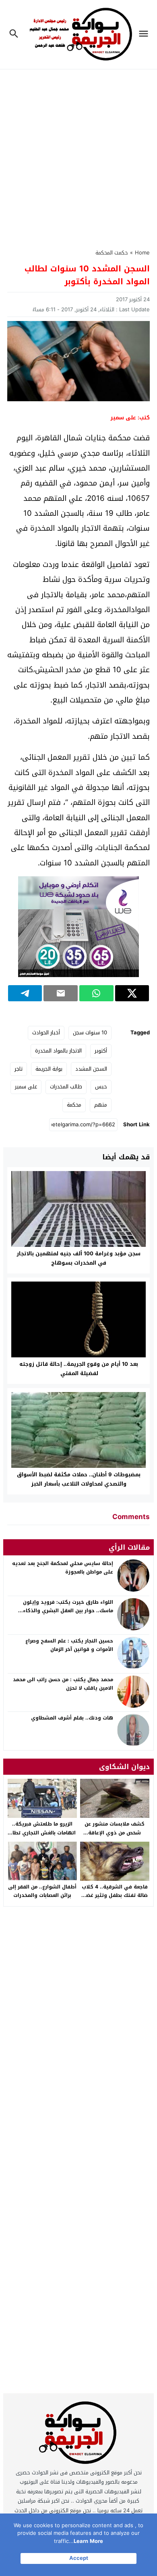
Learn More (88, 2541)
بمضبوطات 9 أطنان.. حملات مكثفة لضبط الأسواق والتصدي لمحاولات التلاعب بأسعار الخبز (79, 1479)
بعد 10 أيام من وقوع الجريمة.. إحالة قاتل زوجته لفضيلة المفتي (79, 1369)
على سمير (26, 1087)
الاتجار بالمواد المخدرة (58, 1051)
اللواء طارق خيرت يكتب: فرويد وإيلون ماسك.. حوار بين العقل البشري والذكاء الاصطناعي (68, 1611)
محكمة (74, 1105)
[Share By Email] (61, 993)
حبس (101, 1087)
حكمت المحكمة (112, 253)
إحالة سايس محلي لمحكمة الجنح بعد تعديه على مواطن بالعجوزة (63, 1568)
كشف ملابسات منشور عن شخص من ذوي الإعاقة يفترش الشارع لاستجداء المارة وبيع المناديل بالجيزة (115, 1837)
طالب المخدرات (66, 1087)
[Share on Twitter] (132, 993)
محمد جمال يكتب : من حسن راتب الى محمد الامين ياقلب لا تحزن (63, 1684)
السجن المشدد (91, 1069)
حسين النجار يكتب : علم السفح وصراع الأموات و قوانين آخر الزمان (69, 1645)
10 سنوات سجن (90, 1033)
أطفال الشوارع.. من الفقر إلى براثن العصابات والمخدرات (42, 1891)
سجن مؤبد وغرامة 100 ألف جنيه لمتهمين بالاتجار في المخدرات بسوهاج (78, 1258)
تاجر (19, 1069)
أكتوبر (101, 1051)
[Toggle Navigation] (146, 34)
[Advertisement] (78, 154)
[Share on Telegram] (25, 993)
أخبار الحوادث (46, 1033)
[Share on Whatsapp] (96, 993)
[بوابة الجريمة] (79, 2435)
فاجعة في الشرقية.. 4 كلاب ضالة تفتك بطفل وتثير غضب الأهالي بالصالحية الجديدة (115, 1896)
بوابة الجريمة (49, 1069)
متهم (101, 1105)
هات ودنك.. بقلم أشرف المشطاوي (72, 1718)
